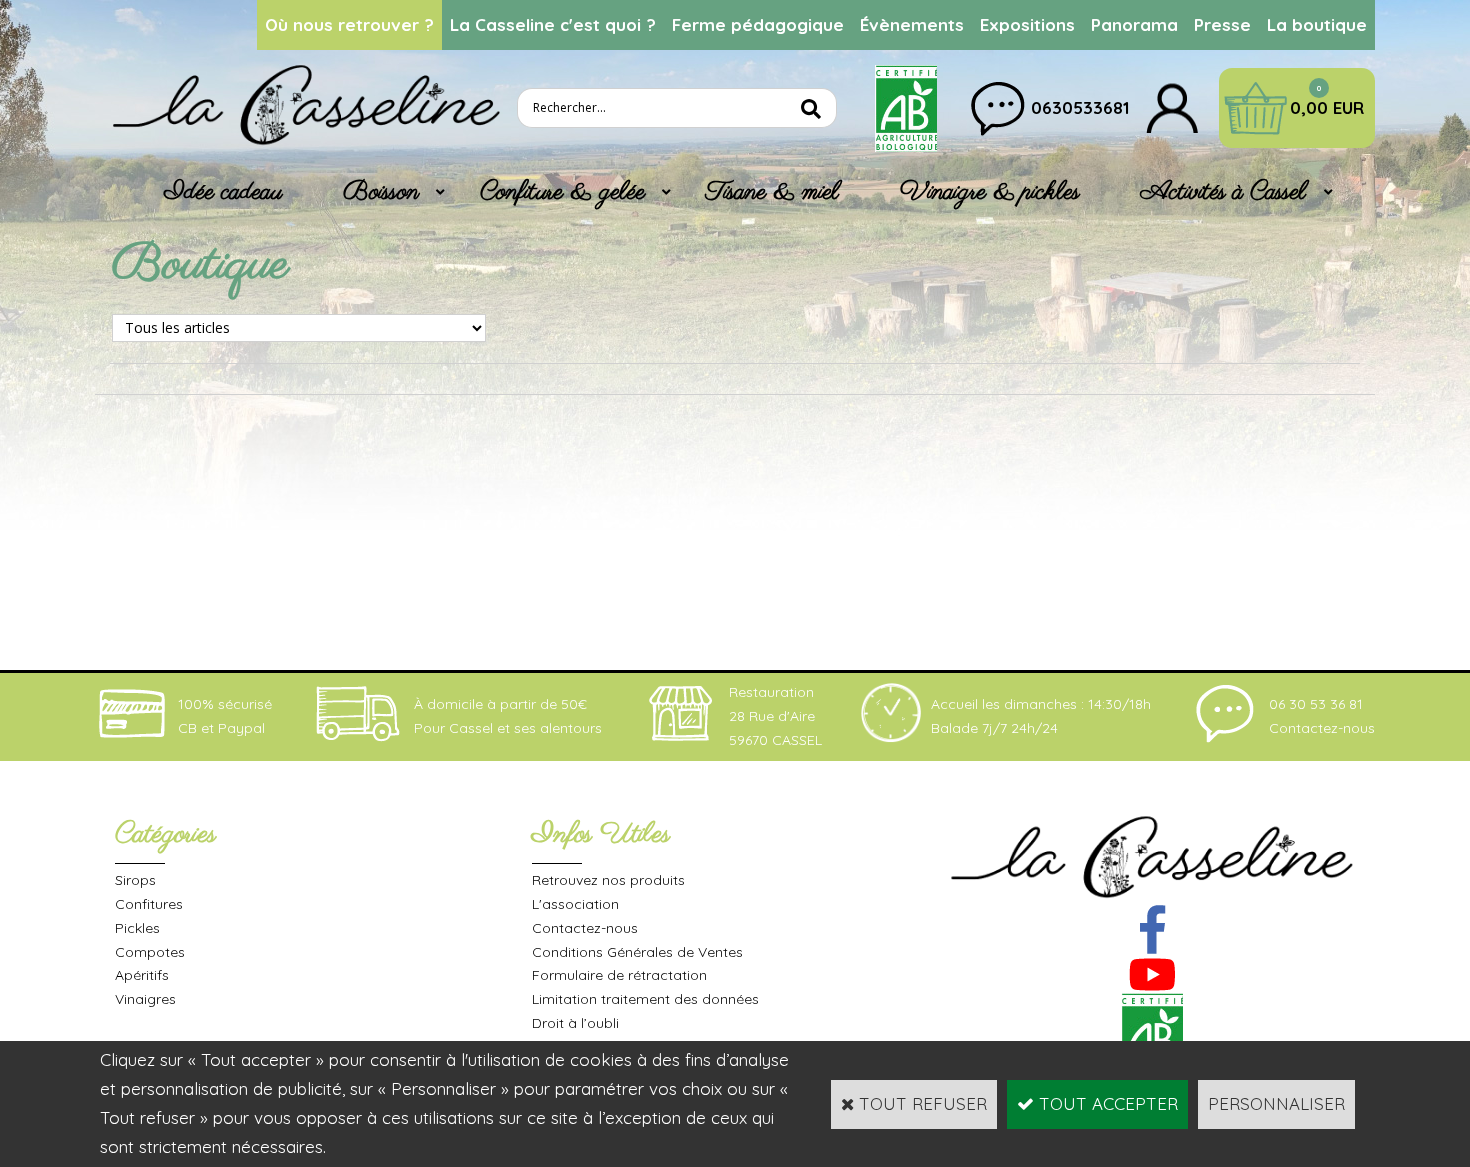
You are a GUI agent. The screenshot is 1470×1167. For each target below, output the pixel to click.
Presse (1222, 24)
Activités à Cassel (1223, 192)
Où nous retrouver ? (349, 24)
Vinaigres (145, 999)
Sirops (135, 880)
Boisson (381, 192)
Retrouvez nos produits (608, 880)
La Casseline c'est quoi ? (553, 24)
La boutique (1317, 24)
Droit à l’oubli (575, 1023)
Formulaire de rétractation (619, 975)
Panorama (1134, 24)
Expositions (1027, 24)
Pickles (137, 928)
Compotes (150, 952)
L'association (575, 904)
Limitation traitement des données (645, 999)
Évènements (912, 24)
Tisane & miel (772, 192)
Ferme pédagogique (758, 24)
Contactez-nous (585, 928)
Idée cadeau (223, 192)
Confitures (149, 904)
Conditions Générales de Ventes (637, 952)
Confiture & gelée (562, 192)
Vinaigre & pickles (990, 192)
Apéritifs (142, 975)
